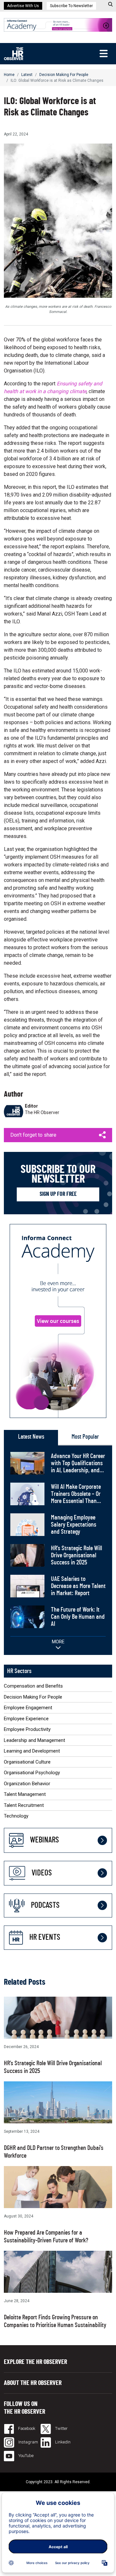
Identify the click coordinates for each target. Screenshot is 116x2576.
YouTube (25, 2456)
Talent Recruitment (24, 1805)
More (58, 1642)
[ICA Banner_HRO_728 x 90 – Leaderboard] (58, 24)
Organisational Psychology (32, 1773)
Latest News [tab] (31, 1437)
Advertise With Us (23, 6)
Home (9, 75)
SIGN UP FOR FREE (58, 1194)
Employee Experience (26, 1719)
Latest (27, 75)
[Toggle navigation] (103, 54)
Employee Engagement (28, 1708)
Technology (16, 1816)
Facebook (26, 2428)
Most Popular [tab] (85, 1437)
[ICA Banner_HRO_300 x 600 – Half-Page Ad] (58, 1321)
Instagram (28, 2442)
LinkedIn (62, 2442)
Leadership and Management (34, 1740)
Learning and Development (32, 1751)
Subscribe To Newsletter (71, 6)
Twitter (61, 2428)
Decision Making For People (64, 75)
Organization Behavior (27, 1784)
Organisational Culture (27, 1762)
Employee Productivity (27, 1729)
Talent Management (25, 1794)
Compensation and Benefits (33, 1686)
